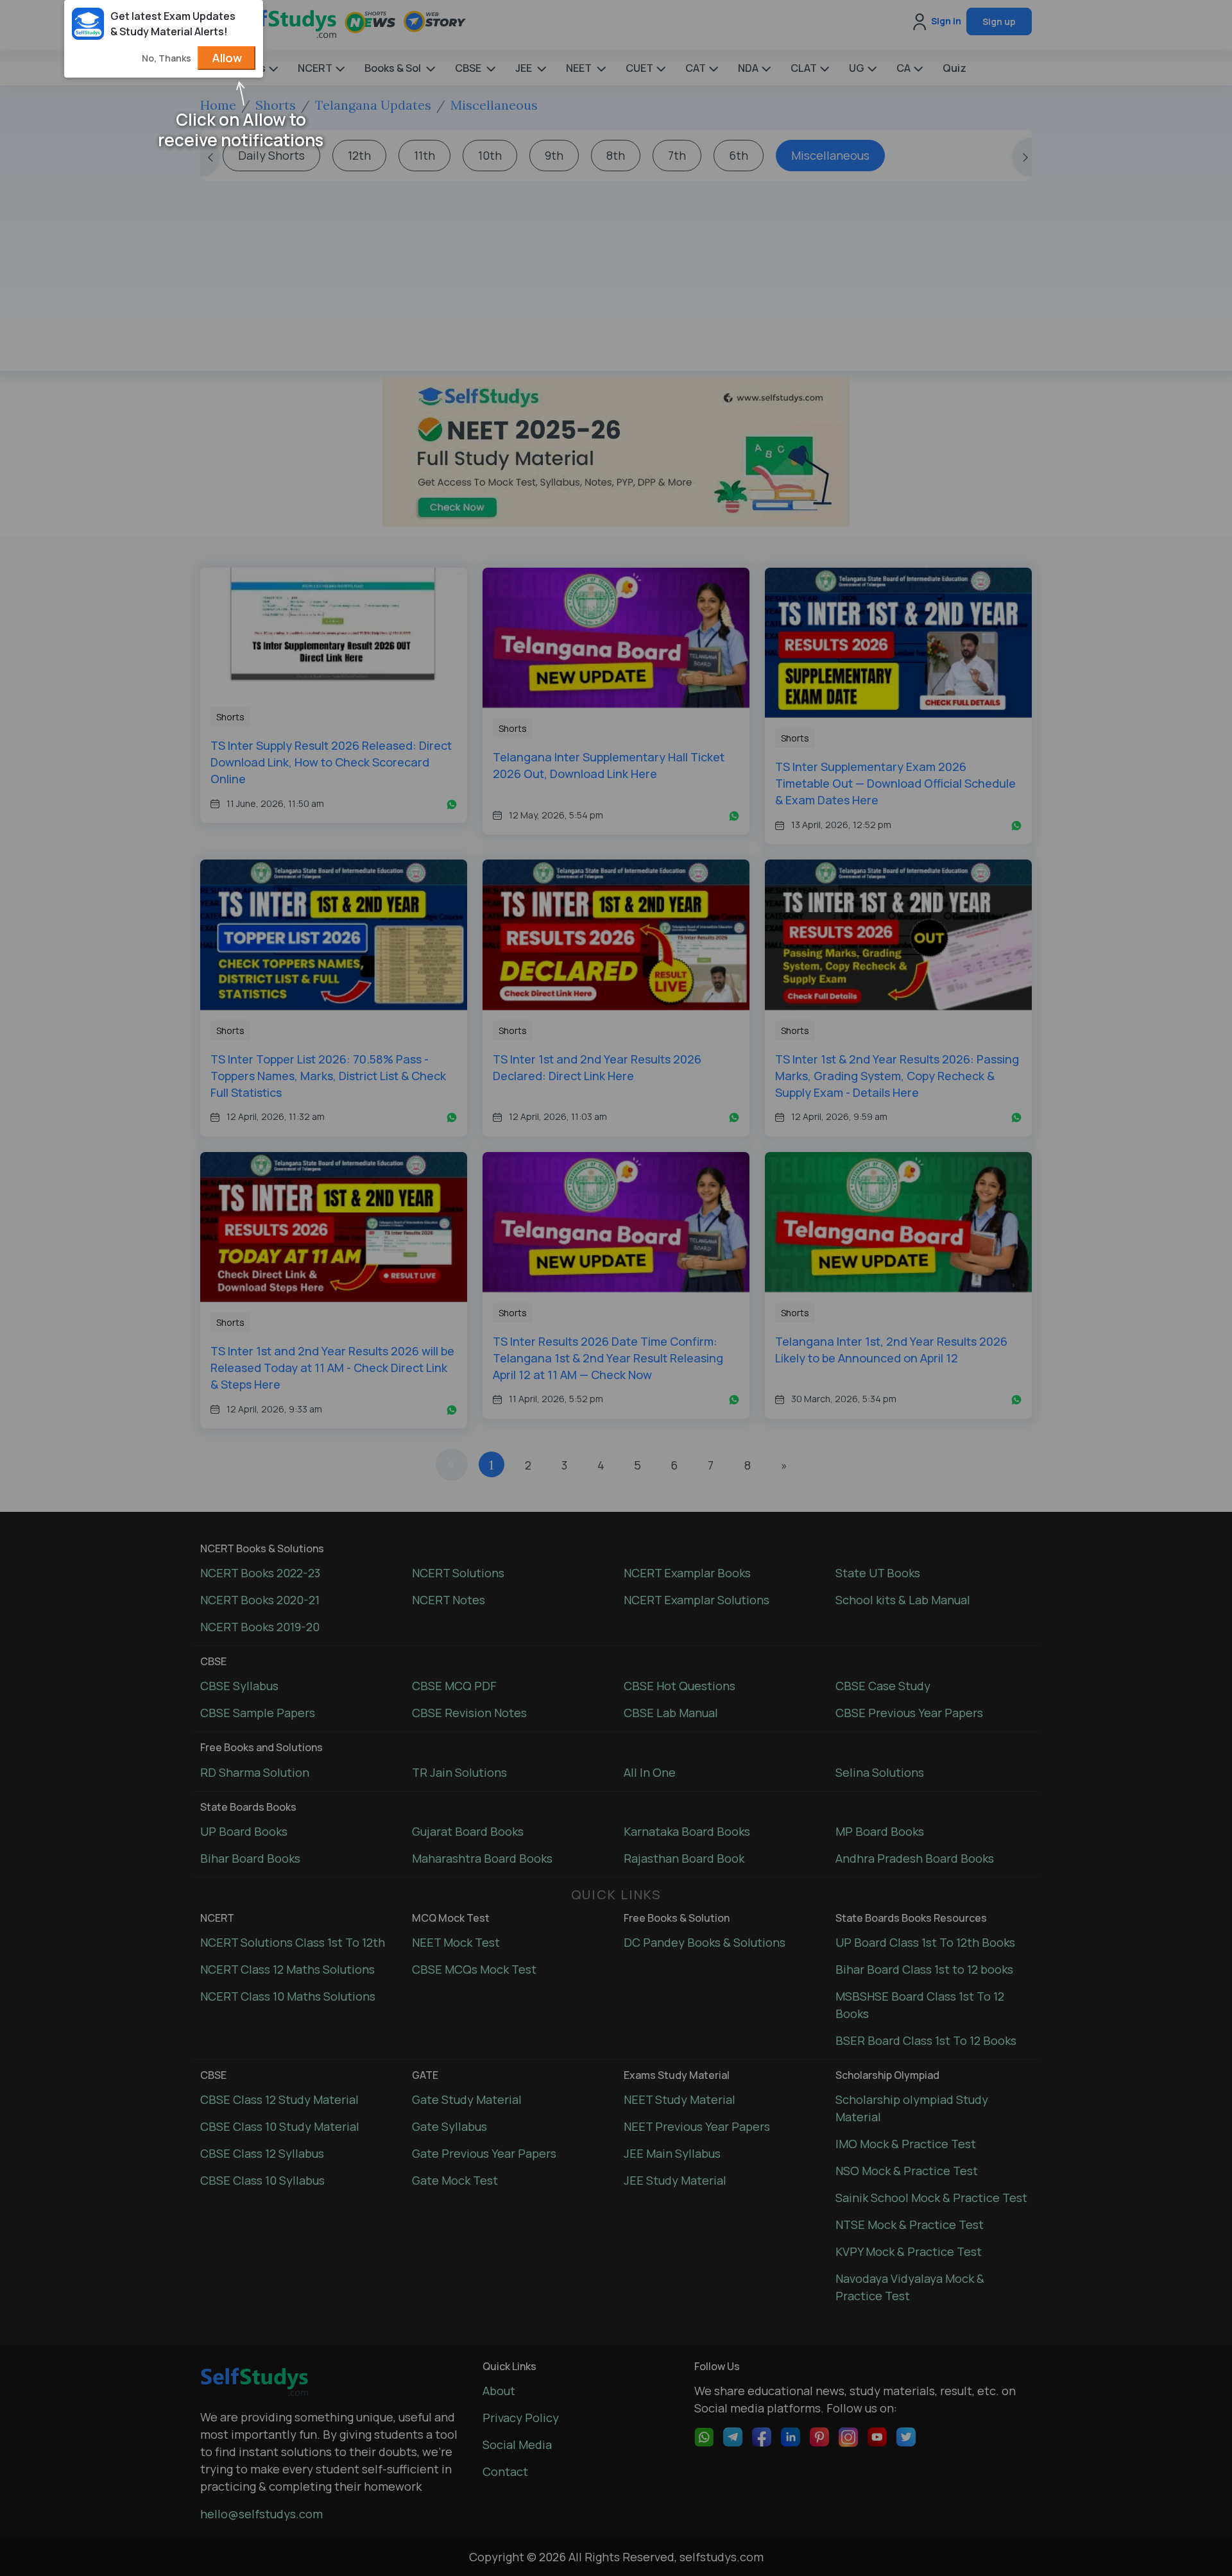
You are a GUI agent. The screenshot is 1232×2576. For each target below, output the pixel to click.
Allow (227, 58)
